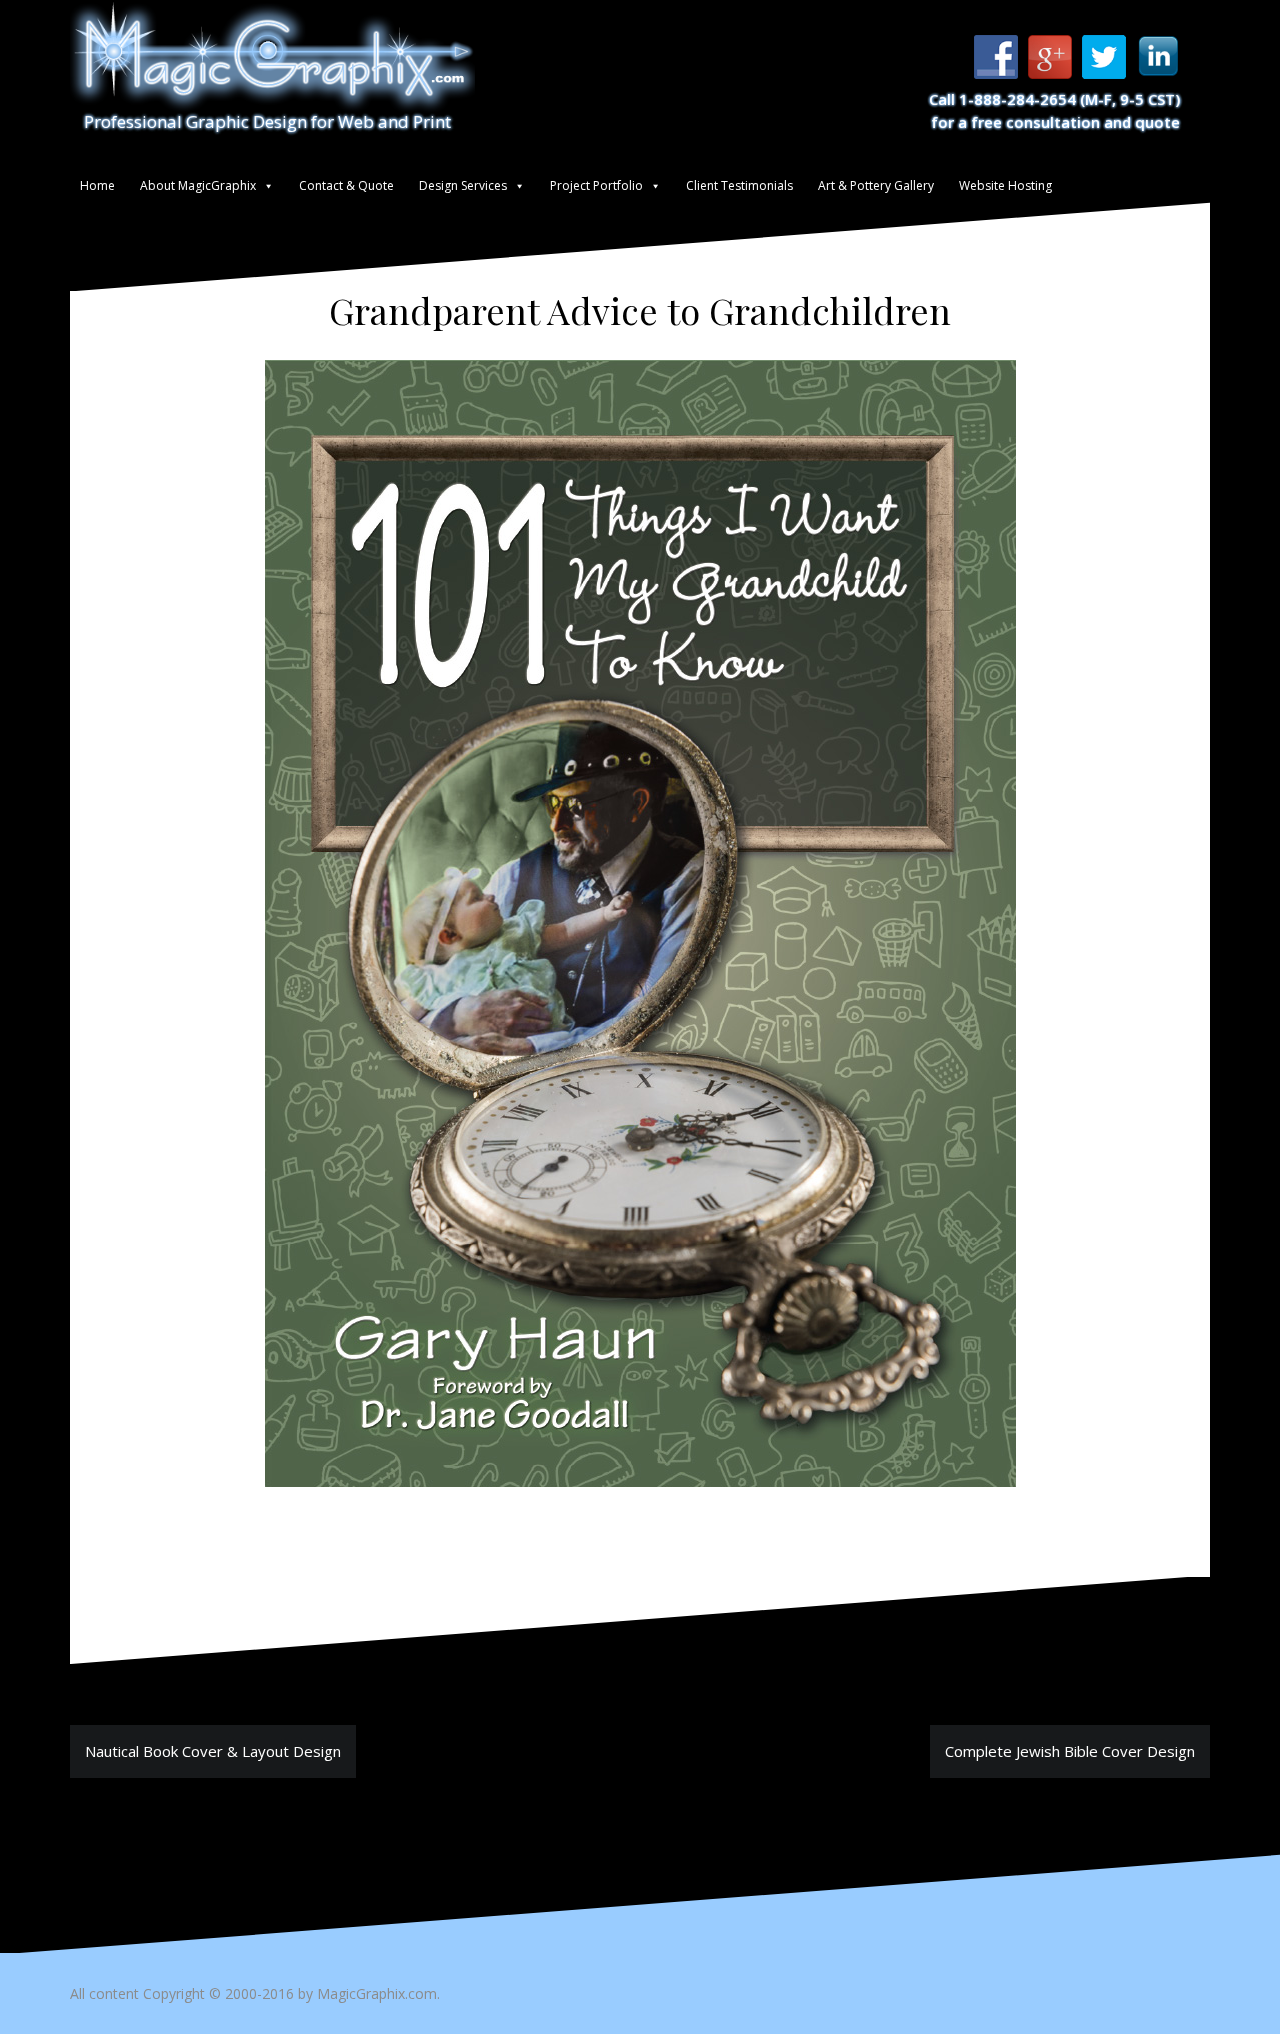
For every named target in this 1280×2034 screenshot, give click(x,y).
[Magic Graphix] (272, 55)
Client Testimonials (739, 185)
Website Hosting (1005, 185)
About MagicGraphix (198, 185)
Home (97, 185)
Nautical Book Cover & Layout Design (213, 1751)
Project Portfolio (596, 185)
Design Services (463, 185)
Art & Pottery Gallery (876, 185)
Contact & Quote (346, 185)
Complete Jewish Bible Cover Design (1070, 1751)
